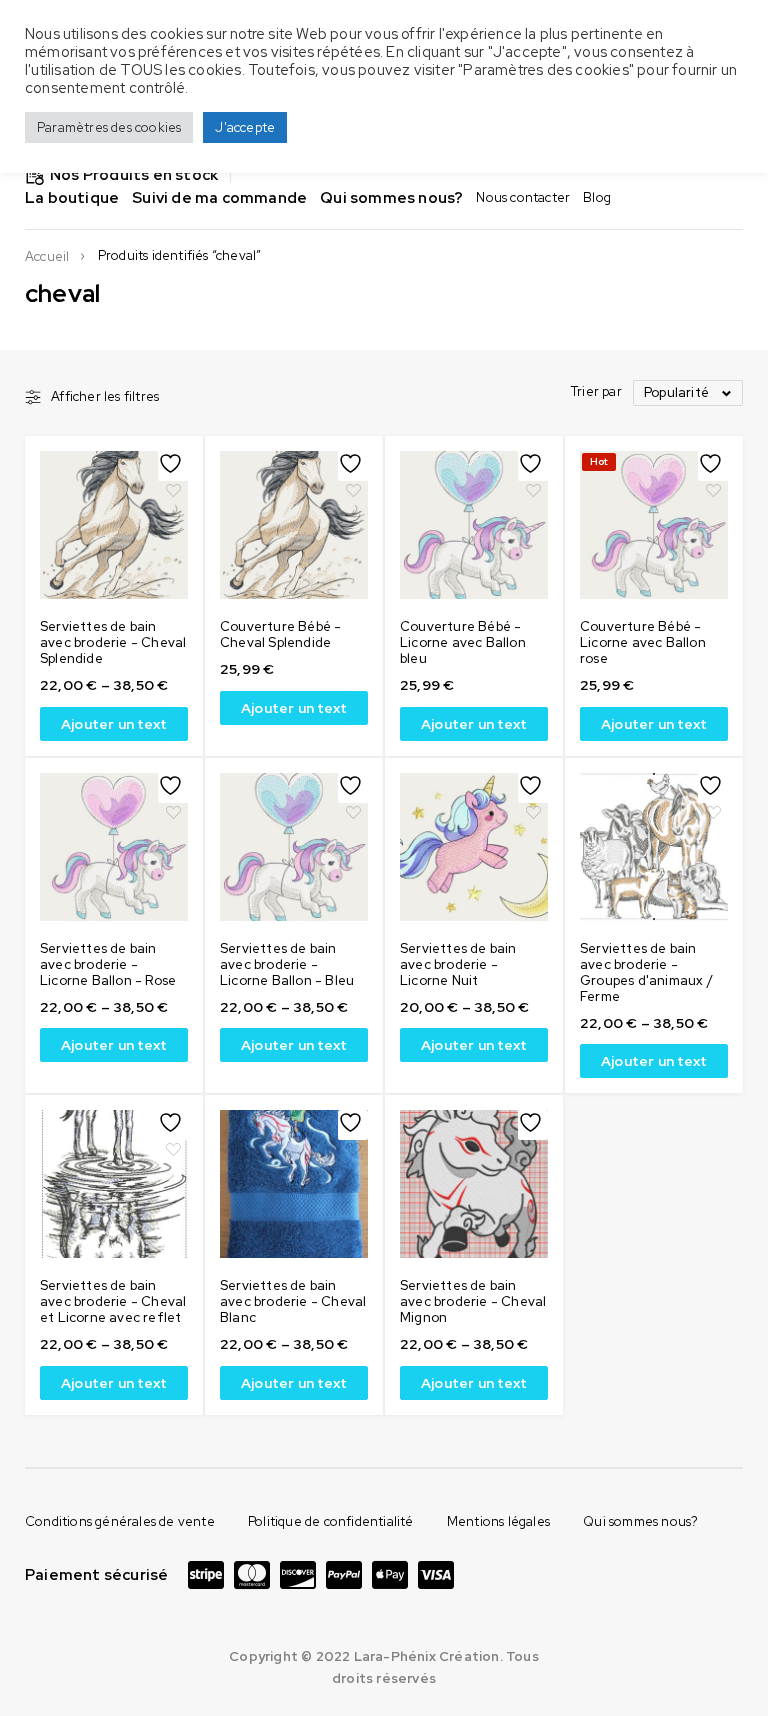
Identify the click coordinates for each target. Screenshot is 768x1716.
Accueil (47, 257)
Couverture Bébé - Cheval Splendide (280, 634)
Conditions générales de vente (120, 1521)
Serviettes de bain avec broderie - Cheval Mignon (473, 1301)
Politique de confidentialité (331, 1521)
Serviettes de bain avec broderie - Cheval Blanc (293, 1301)
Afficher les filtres (105, 397)
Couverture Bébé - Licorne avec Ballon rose (643, 642)
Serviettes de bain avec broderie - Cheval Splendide (113, 642)
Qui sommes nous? (640, 1521)
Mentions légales (498, 1521)
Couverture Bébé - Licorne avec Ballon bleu (463, 642)
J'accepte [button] (245, 127)
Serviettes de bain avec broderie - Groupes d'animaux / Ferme (646, 972)
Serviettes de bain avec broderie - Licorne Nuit (458, 964)
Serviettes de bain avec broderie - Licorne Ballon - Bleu (287, 964)
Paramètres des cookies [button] (109, 127)
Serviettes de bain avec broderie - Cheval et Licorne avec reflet (113, 1301)
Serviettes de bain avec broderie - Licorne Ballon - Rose (108, 964)
